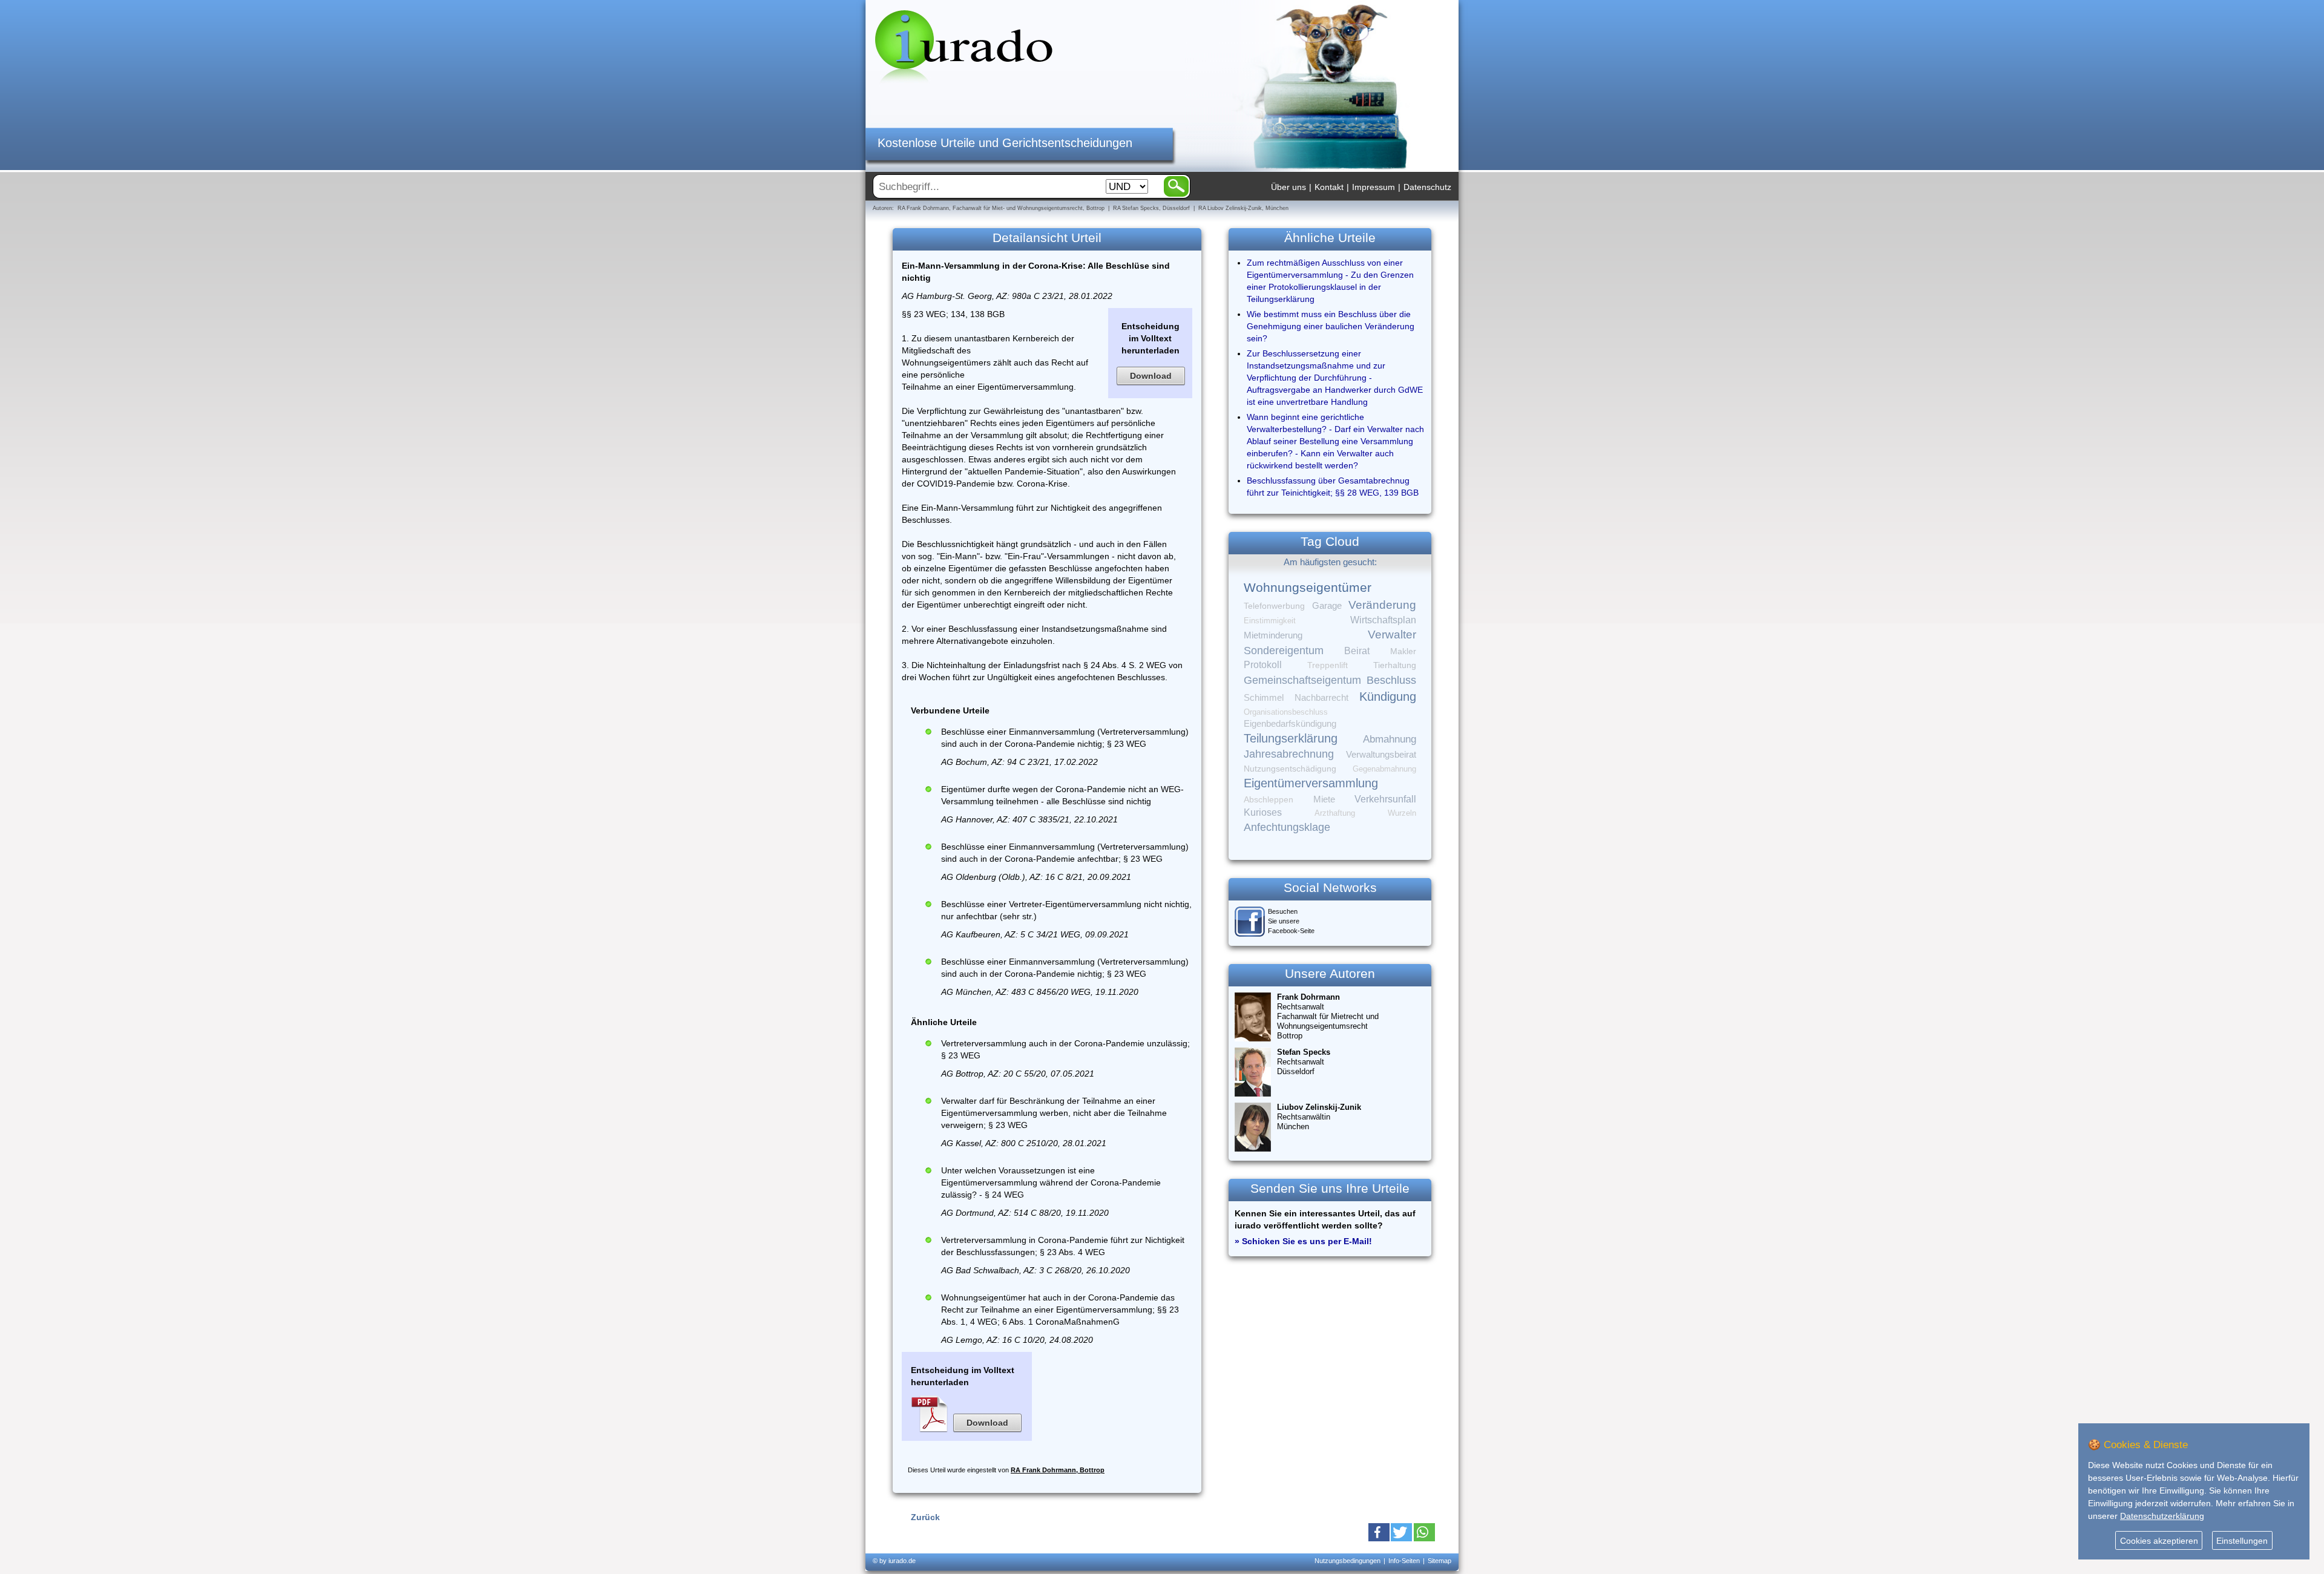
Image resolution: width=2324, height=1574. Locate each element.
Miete (1324, 799)
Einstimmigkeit (1270, 621)
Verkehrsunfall (1385, 799)
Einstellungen (2242, 1541)
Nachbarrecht (1321, 698)
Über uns (1288, 187)
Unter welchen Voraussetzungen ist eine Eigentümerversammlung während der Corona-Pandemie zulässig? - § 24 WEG (1051, 1182)
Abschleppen (1269, 800)
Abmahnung (1390, 739)
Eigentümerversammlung (1311, 783)
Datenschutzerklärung (2162, 1516)
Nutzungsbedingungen (1347, 1561)
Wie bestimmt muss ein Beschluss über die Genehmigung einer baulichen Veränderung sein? (1331, 326)
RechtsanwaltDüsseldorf (1304, 1062)
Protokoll (1263, 665)
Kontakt (1329, 187)
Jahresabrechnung (1289, 754)
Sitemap (1439, 1561)
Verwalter (1392, 635)
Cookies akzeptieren (2159, 1541)
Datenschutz (1427, 187)
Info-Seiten (1404, 1561)
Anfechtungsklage (1287, 827)
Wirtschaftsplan (1383, 620)
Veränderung (1382, 605)
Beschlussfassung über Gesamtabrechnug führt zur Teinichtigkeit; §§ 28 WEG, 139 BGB (1333, 487)
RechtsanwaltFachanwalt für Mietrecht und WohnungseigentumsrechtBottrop (1328, 1016)
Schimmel (1264, 698)
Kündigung (1388, 697)
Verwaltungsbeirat (1381, 754)
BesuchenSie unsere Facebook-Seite (1291, 921)
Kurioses (1263, 812)
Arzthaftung (1335, 813)
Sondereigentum (1284, 651)
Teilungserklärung (1291, 738)
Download (1151, 376)
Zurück (925, 1517)
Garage (1327, 605)
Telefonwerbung (1274, 606)
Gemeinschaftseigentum (1302, 680)
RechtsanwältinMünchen (1319, 1117)
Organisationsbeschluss (1286, 712)
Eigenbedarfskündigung (1290, 724)
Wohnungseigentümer (1308, 588)
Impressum (1374, 187)
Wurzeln (1402, 813)
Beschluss (1391, 680)
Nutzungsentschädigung (1290, 769)
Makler (1403, 651)
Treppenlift (1328, 665)
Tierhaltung (1395, 665)
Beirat (1357, 651)
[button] (1379, 1532)
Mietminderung (1273, 635)
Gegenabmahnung (1384, 769)
